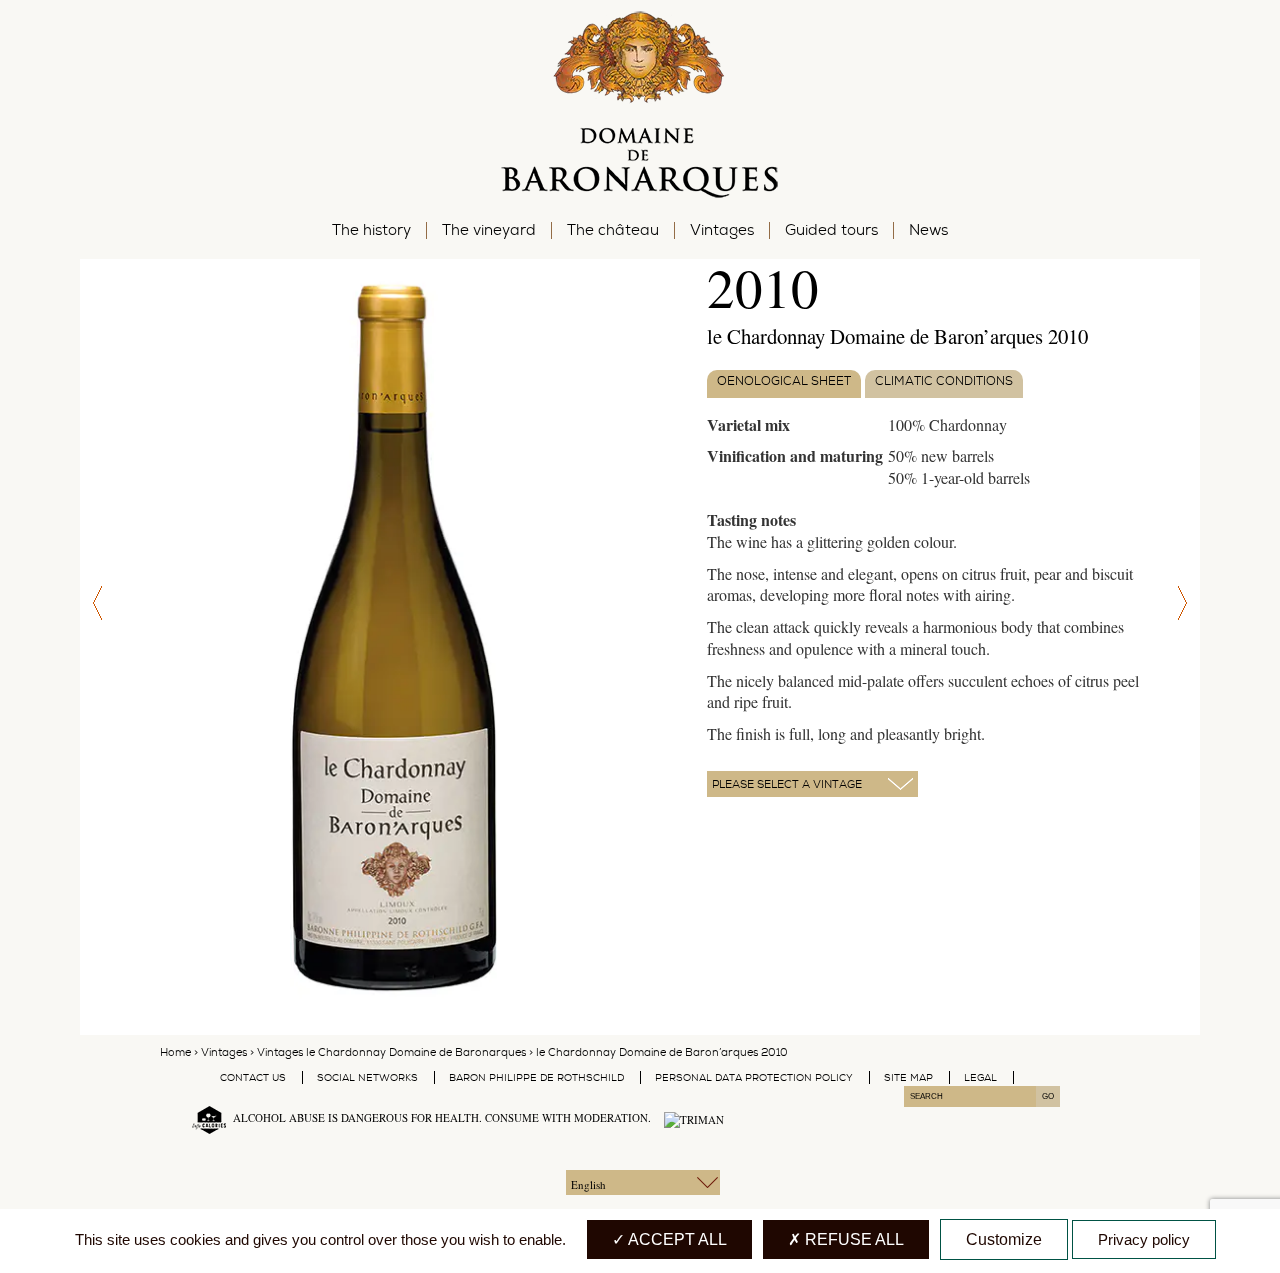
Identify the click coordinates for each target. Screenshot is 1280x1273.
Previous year (95, 603)
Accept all (676, 1239)
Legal (980, 1077)
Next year (1185, 603)
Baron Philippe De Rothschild (536, 1077)
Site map (908, 1077)
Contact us (253, 1077)
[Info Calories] (205, 1118)
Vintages (224, 1052)
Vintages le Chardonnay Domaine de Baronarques (391, 1052)
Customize (1004, 1239)
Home (175, 1052)
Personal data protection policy (754, 1077)
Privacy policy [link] (1144, 1239)
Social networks (367, 1077)
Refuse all (852, 1239)
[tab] (784, 384)
